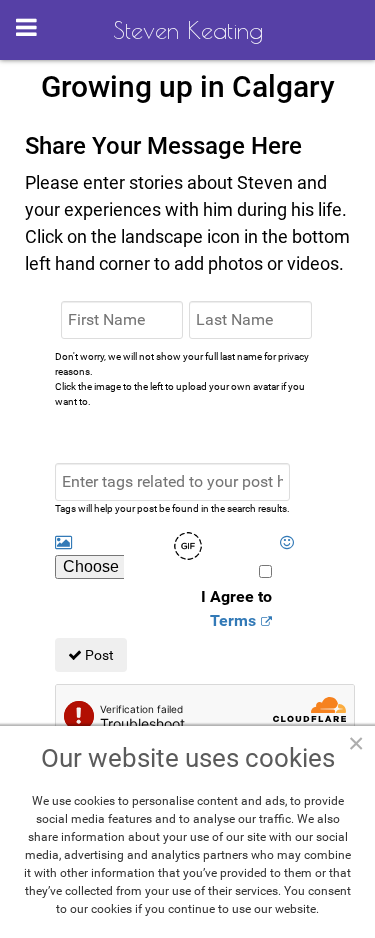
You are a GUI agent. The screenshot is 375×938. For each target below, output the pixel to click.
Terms (233, 620)
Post (98, 655)
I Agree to (236, 608)
